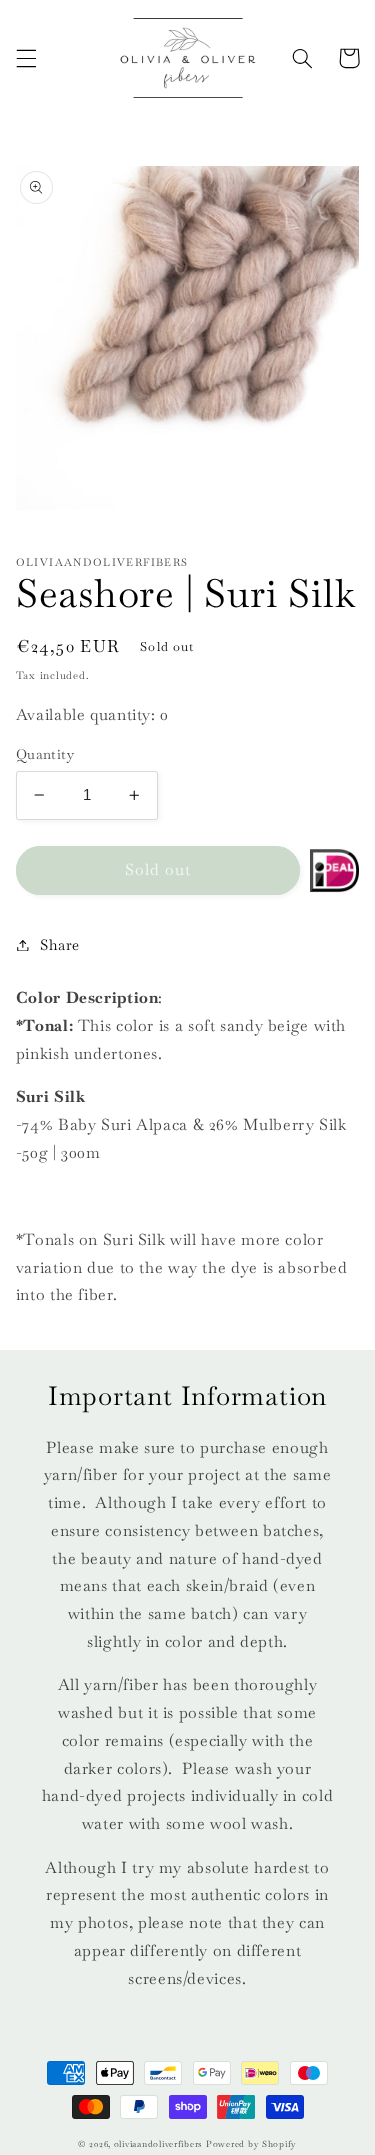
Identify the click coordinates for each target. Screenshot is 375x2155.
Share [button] (60, 944)
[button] (26, 58)
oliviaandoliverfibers (158, 2144)
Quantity (45, 754)
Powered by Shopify (251, 2144)
